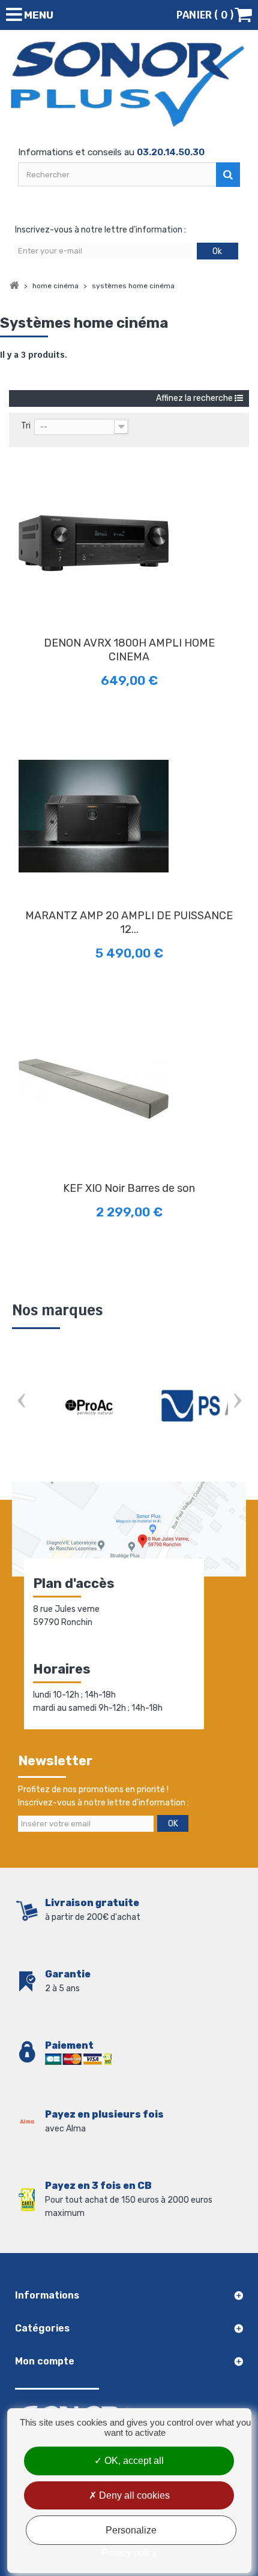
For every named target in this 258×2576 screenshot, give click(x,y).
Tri (26, 426)
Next (237, 1402)
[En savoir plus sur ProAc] (90, 1407)
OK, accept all (133, 2461)
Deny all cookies (133, 2495)
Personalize (131, 2530)
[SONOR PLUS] (129, 84)
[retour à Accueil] (14, 286)
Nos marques (57, 1310)
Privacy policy (129, 2552)
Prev (21, 1402)
